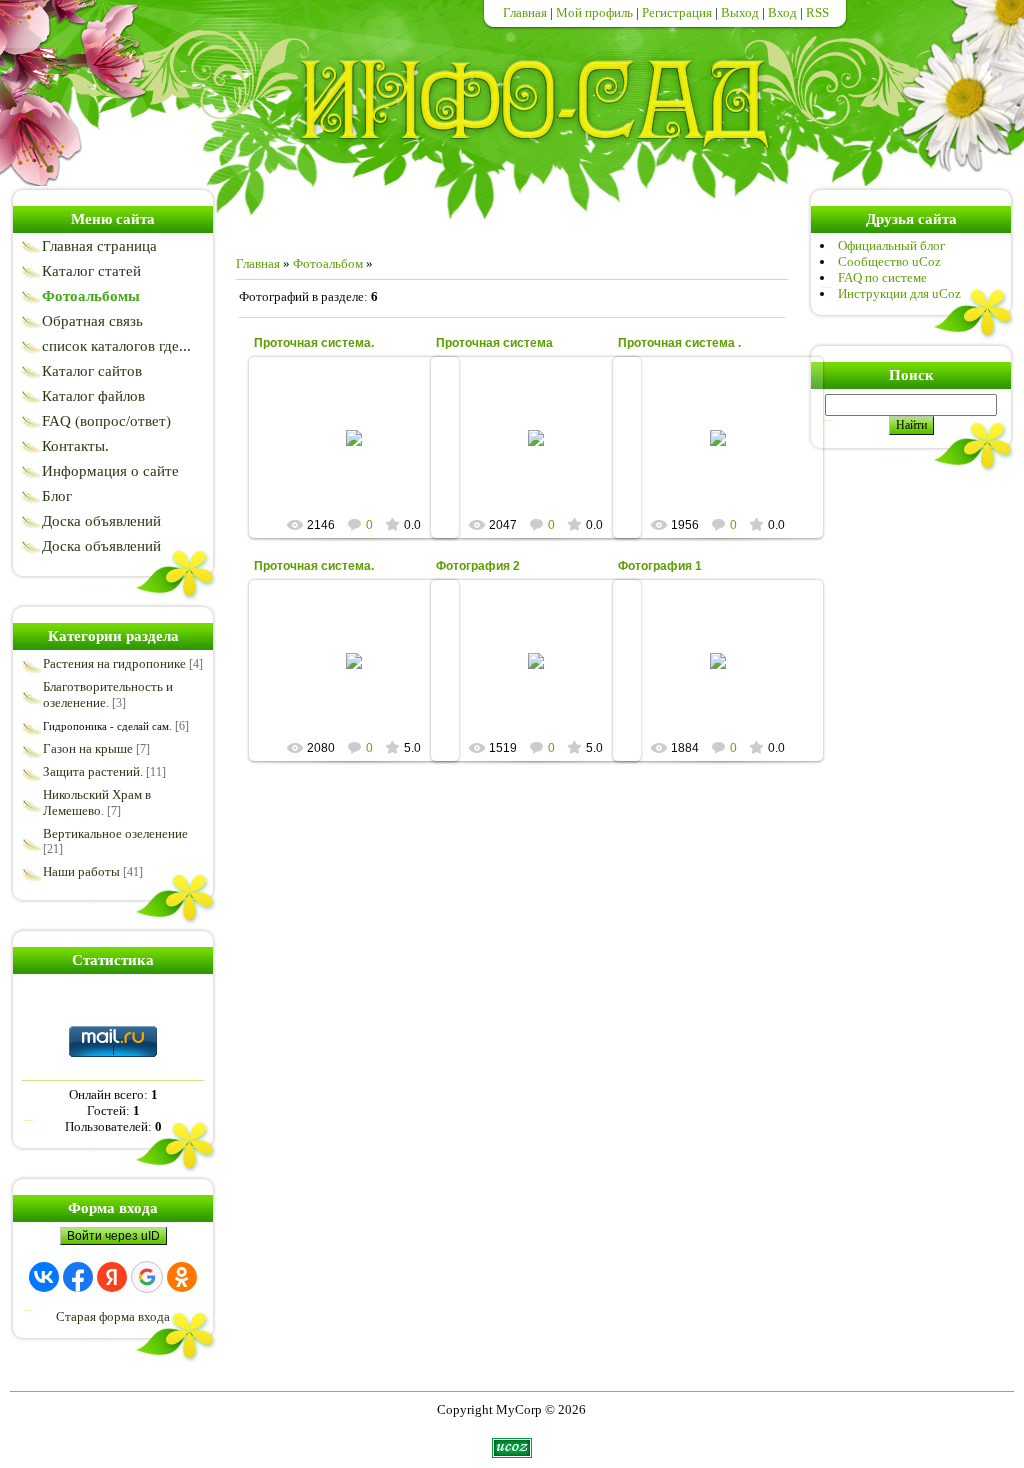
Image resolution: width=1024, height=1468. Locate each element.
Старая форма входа (113, 1316)
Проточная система (494, 343)
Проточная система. (314, 343)
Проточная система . (679, 343)
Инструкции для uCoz (899, 293)
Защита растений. (93, 771)
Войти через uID (113, 1236)
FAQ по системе (882, 277)
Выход (740, 12)
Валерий (363, 489)
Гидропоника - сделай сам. (107, 726)
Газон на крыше (88, 748)
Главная (525, 12)
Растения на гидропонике (114, 663)
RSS (817, 12)
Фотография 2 (478, 566)
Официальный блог (891, 245)
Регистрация (677, 12)
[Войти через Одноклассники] (182, 1277)
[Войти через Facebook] (78, 1277)
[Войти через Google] (147, 1277)
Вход (782, 12)
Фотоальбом (328, 263)
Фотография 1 (660, 566)
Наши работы (81, 871)
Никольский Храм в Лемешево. (97, 802)
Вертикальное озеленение (115, 833)
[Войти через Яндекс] (112, 1277)
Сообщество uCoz (889, 261)
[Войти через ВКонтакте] (44, 1277)
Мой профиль (594, 12)
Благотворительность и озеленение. (108, 694)
